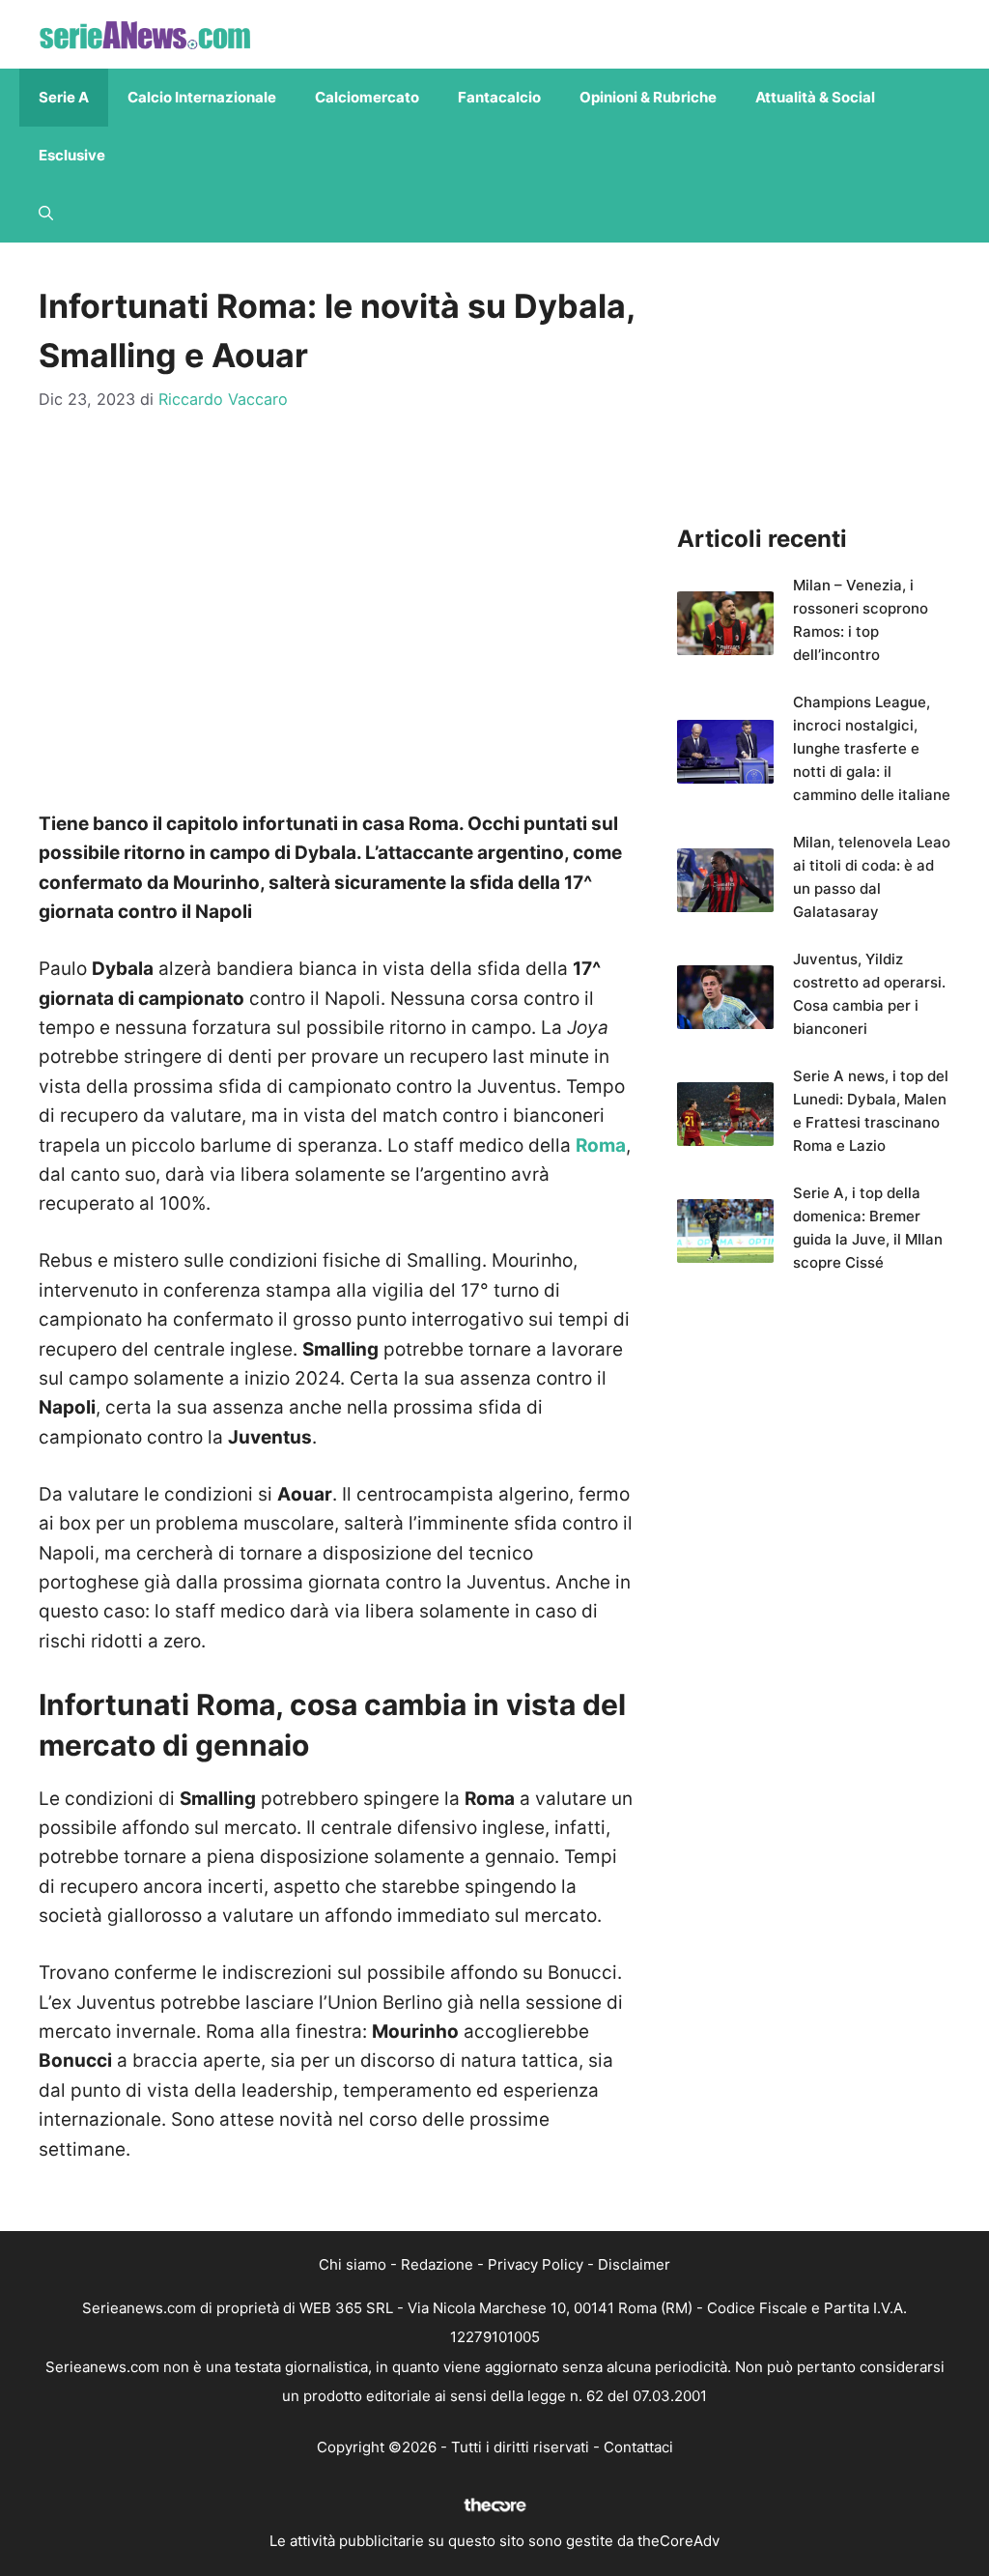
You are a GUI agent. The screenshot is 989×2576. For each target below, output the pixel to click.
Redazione (437, 2264)
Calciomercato (367, 97)
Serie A (64, 97)
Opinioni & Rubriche (648, 97)
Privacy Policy (536, 2264)
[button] (46, 214)
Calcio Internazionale (202, 97)
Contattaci (638, 2447)
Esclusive (72, 155)
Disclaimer (634, 2264)
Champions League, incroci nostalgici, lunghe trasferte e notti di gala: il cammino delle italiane (872, 748)
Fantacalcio (499, 97)
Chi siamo (353, 2264)
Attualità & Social (815, 97)
